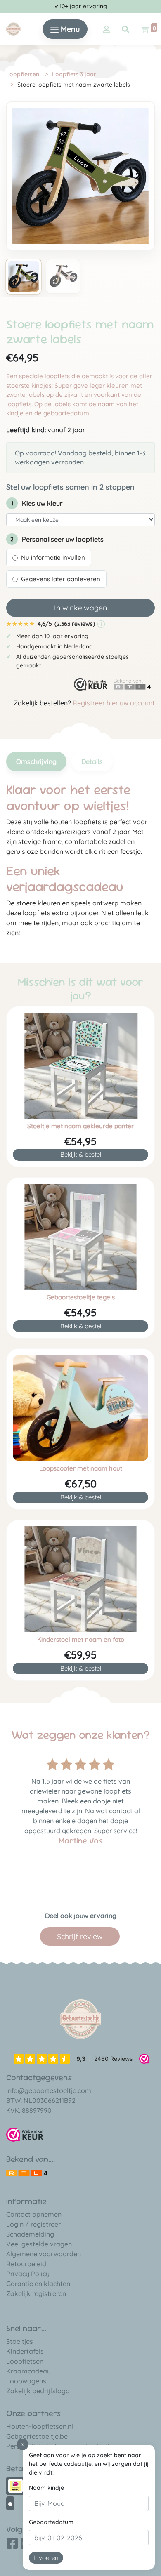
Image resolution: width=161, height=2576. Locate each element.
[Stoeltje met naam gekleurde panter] (80, 1066)
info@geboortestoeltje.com (49, 2090)
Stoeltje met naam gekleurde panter (80, 1126)
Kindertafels (25, 2351)
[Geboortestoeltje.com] (13, 28)
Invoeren (46, 2558)
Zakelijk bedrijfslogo (38, 2391)
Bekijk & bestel (81, 1154)
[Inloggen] (107, 29)
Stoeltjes (20, 2341)
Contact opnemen (34, 2214)
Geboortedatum (51, 2522)
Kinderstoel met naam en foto (81, 1640)
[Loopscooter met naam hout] (80, 1408)
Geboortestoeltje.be (37, 2436)
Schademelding (30, 2234)
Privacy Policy (28, 2274)
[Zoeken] (125, 29)
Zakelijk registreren (36, 2293)
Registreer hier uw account (114, 703)
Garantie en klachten (38, 2284)
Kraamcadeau (28, 2371)
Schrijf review (80, 1936)
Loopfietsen (23, 74)
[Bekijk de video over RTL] (27, 2172)
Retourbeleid (26, 2264)
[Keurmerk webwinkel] (91, 685)
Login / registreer (33, 2224)
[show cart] (144, 29)
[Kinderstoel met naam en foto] (80, 1579)
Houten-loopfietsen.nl (40, 2426)
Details (92, 761)
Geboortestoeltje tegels (81, 1297)
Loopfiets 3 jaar (74, 74)
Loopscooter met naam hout (81, 1468)
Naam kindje (46, 2488)
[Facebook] (12, 2546)
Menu (69, 29)
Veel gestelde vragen (39, 2244)
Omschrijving (36, 761)
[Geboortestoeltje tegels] (80, 1237)
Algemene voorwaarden (44, 2254)
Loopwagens (26, 2381)
